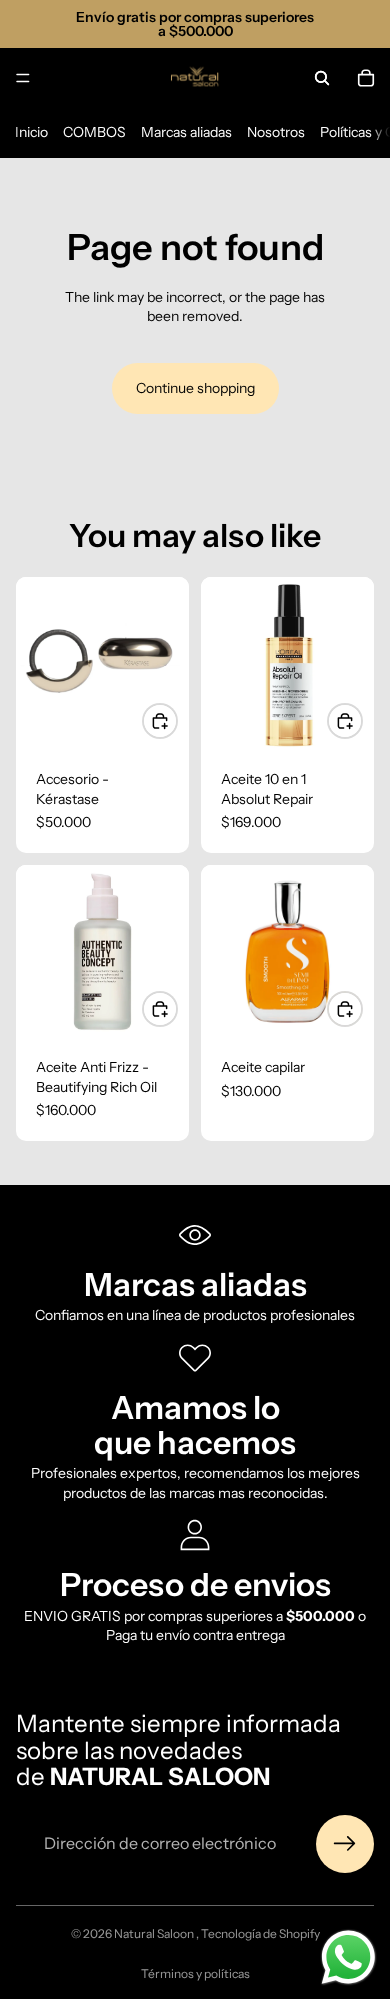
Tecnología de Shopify (260, 1933)
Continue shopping (195, 388)
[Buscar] (322, 78)
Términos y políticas (195, 1973)
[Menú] (23, 78)
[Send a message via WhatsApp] (348, 1957)
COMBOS (94, 132)
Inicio (31, 132)
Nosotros (276, 132)
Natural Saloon (155, 1933)
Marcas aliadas (186, 132)
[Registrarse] (345, 1844)
